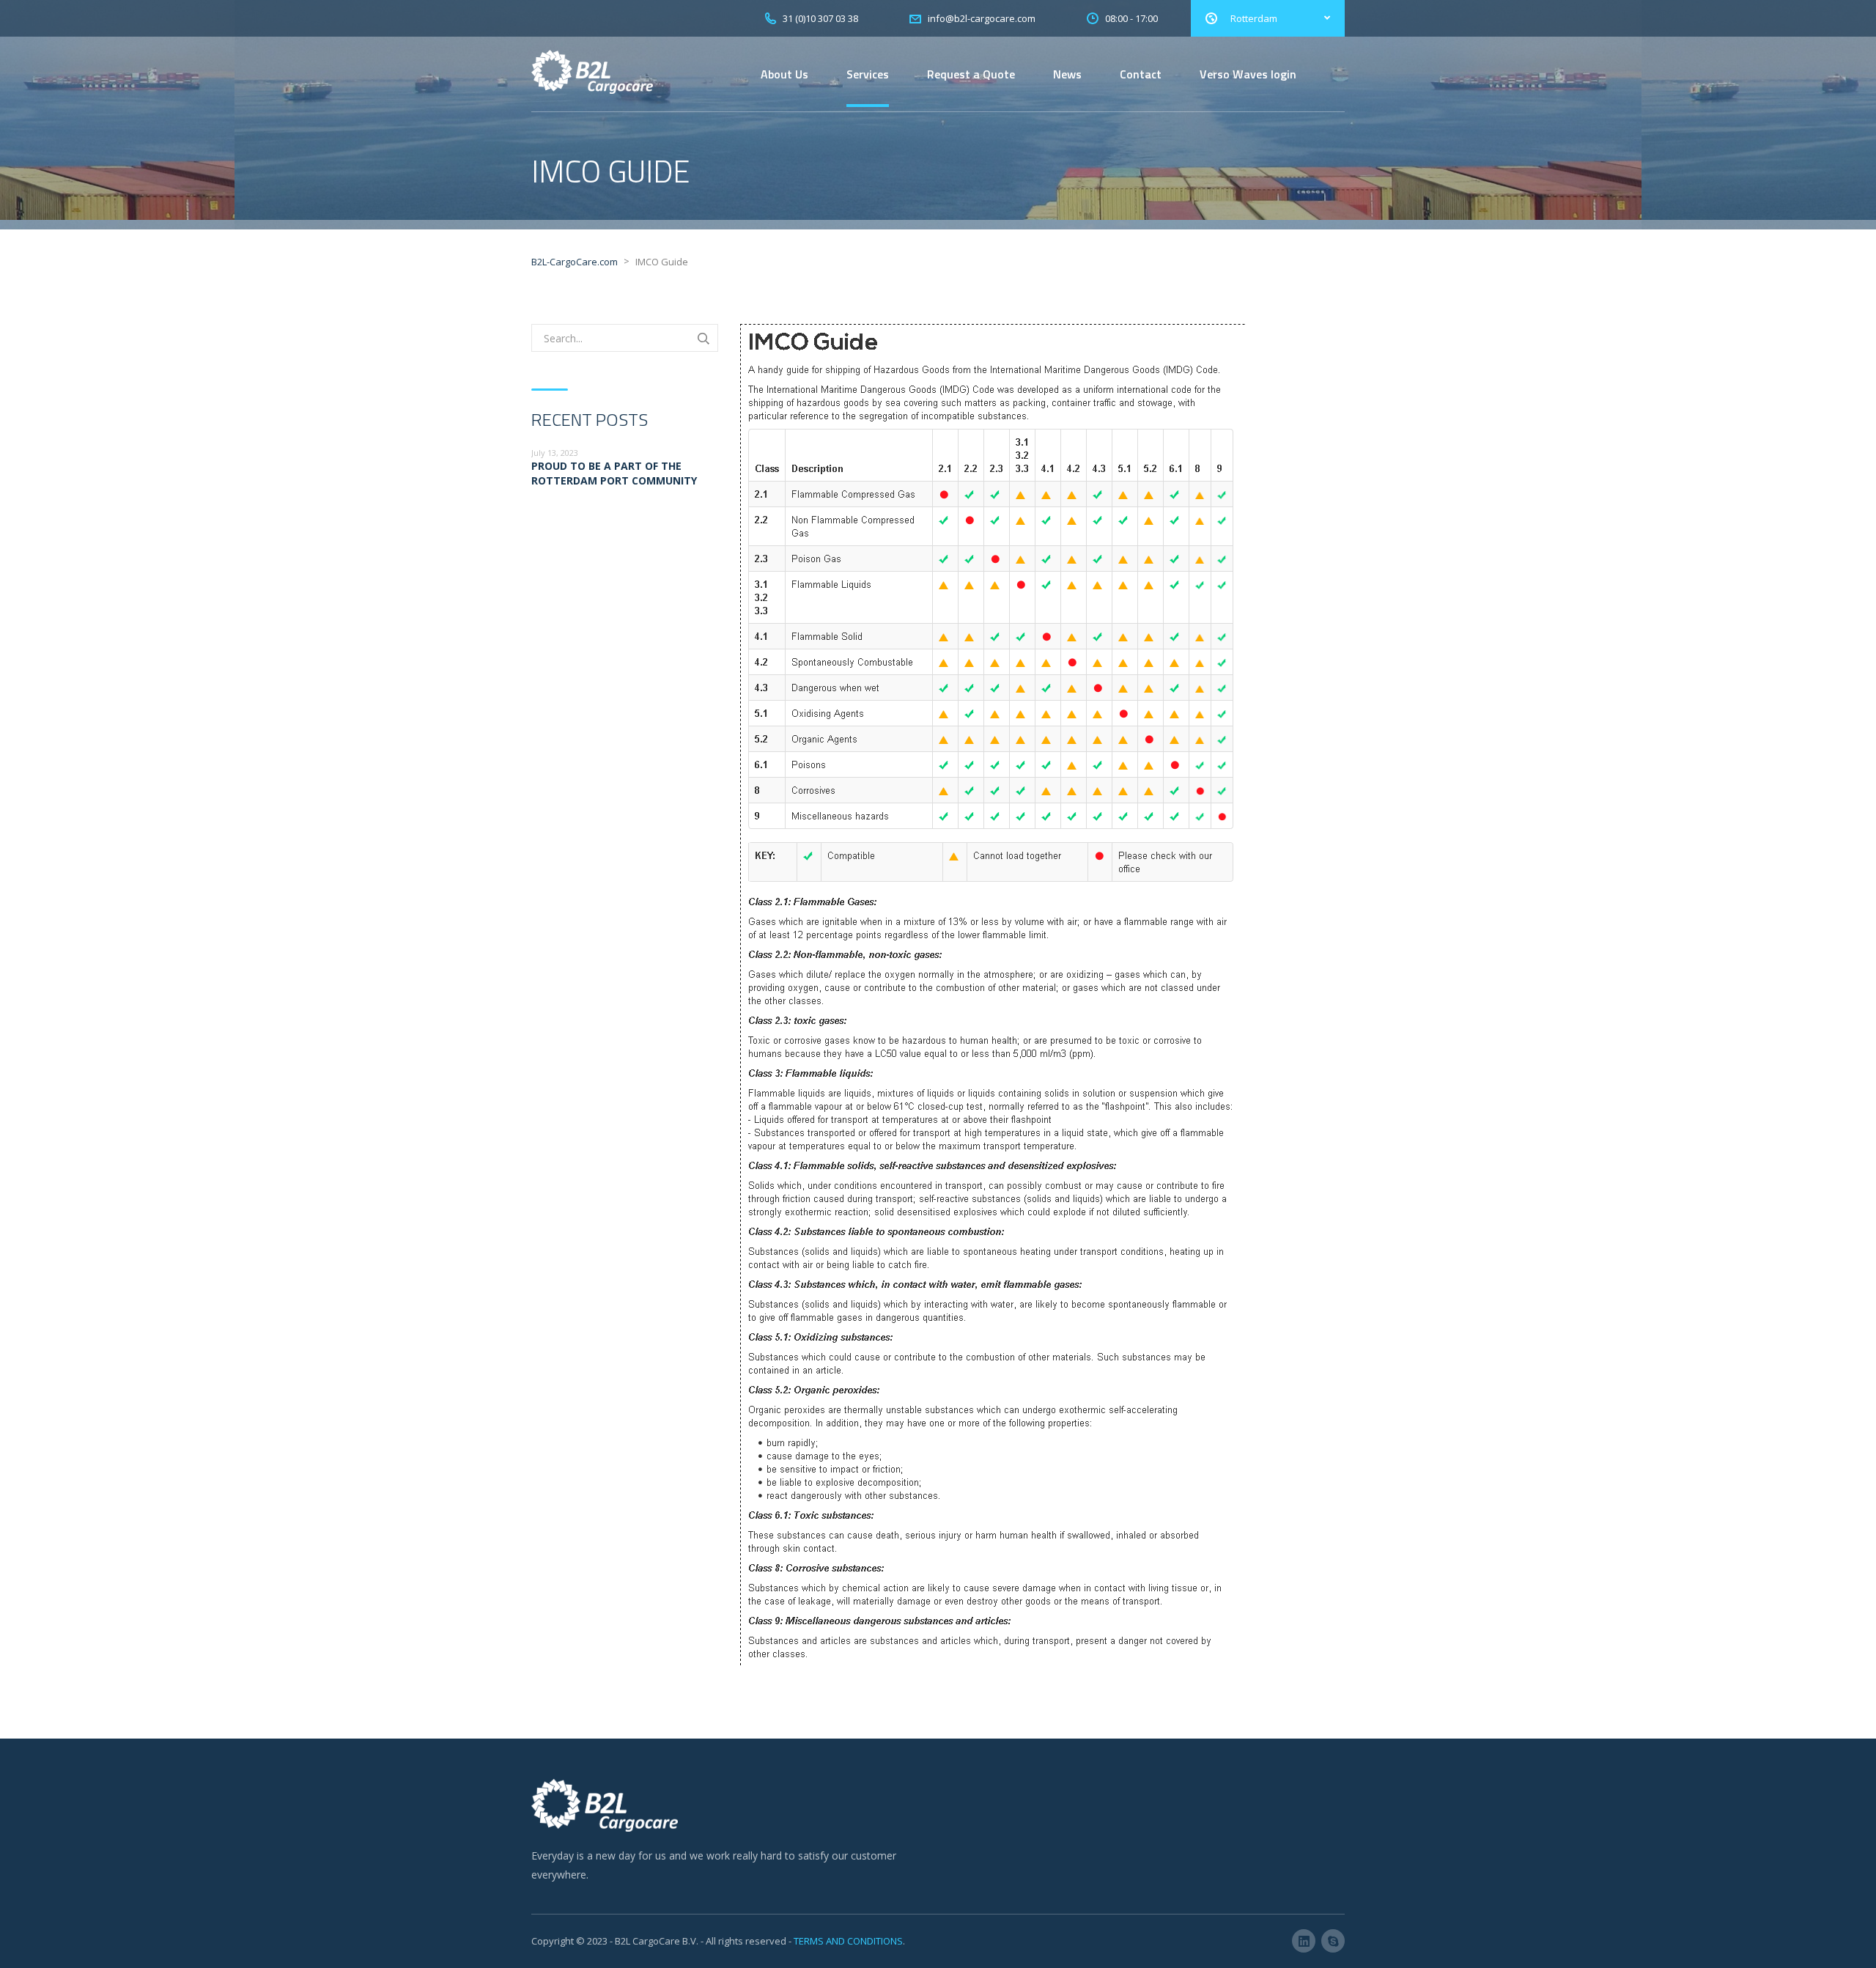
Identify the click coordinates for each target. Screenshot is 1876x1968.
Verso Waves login (1248, 74)
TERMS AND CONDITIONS (848, 1941)
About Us (784, 74)
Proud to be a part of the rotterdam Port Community (614, 473)
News (1067, 74)
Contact (1141, 74)
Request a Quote (971, 74)
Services (868, 74)
